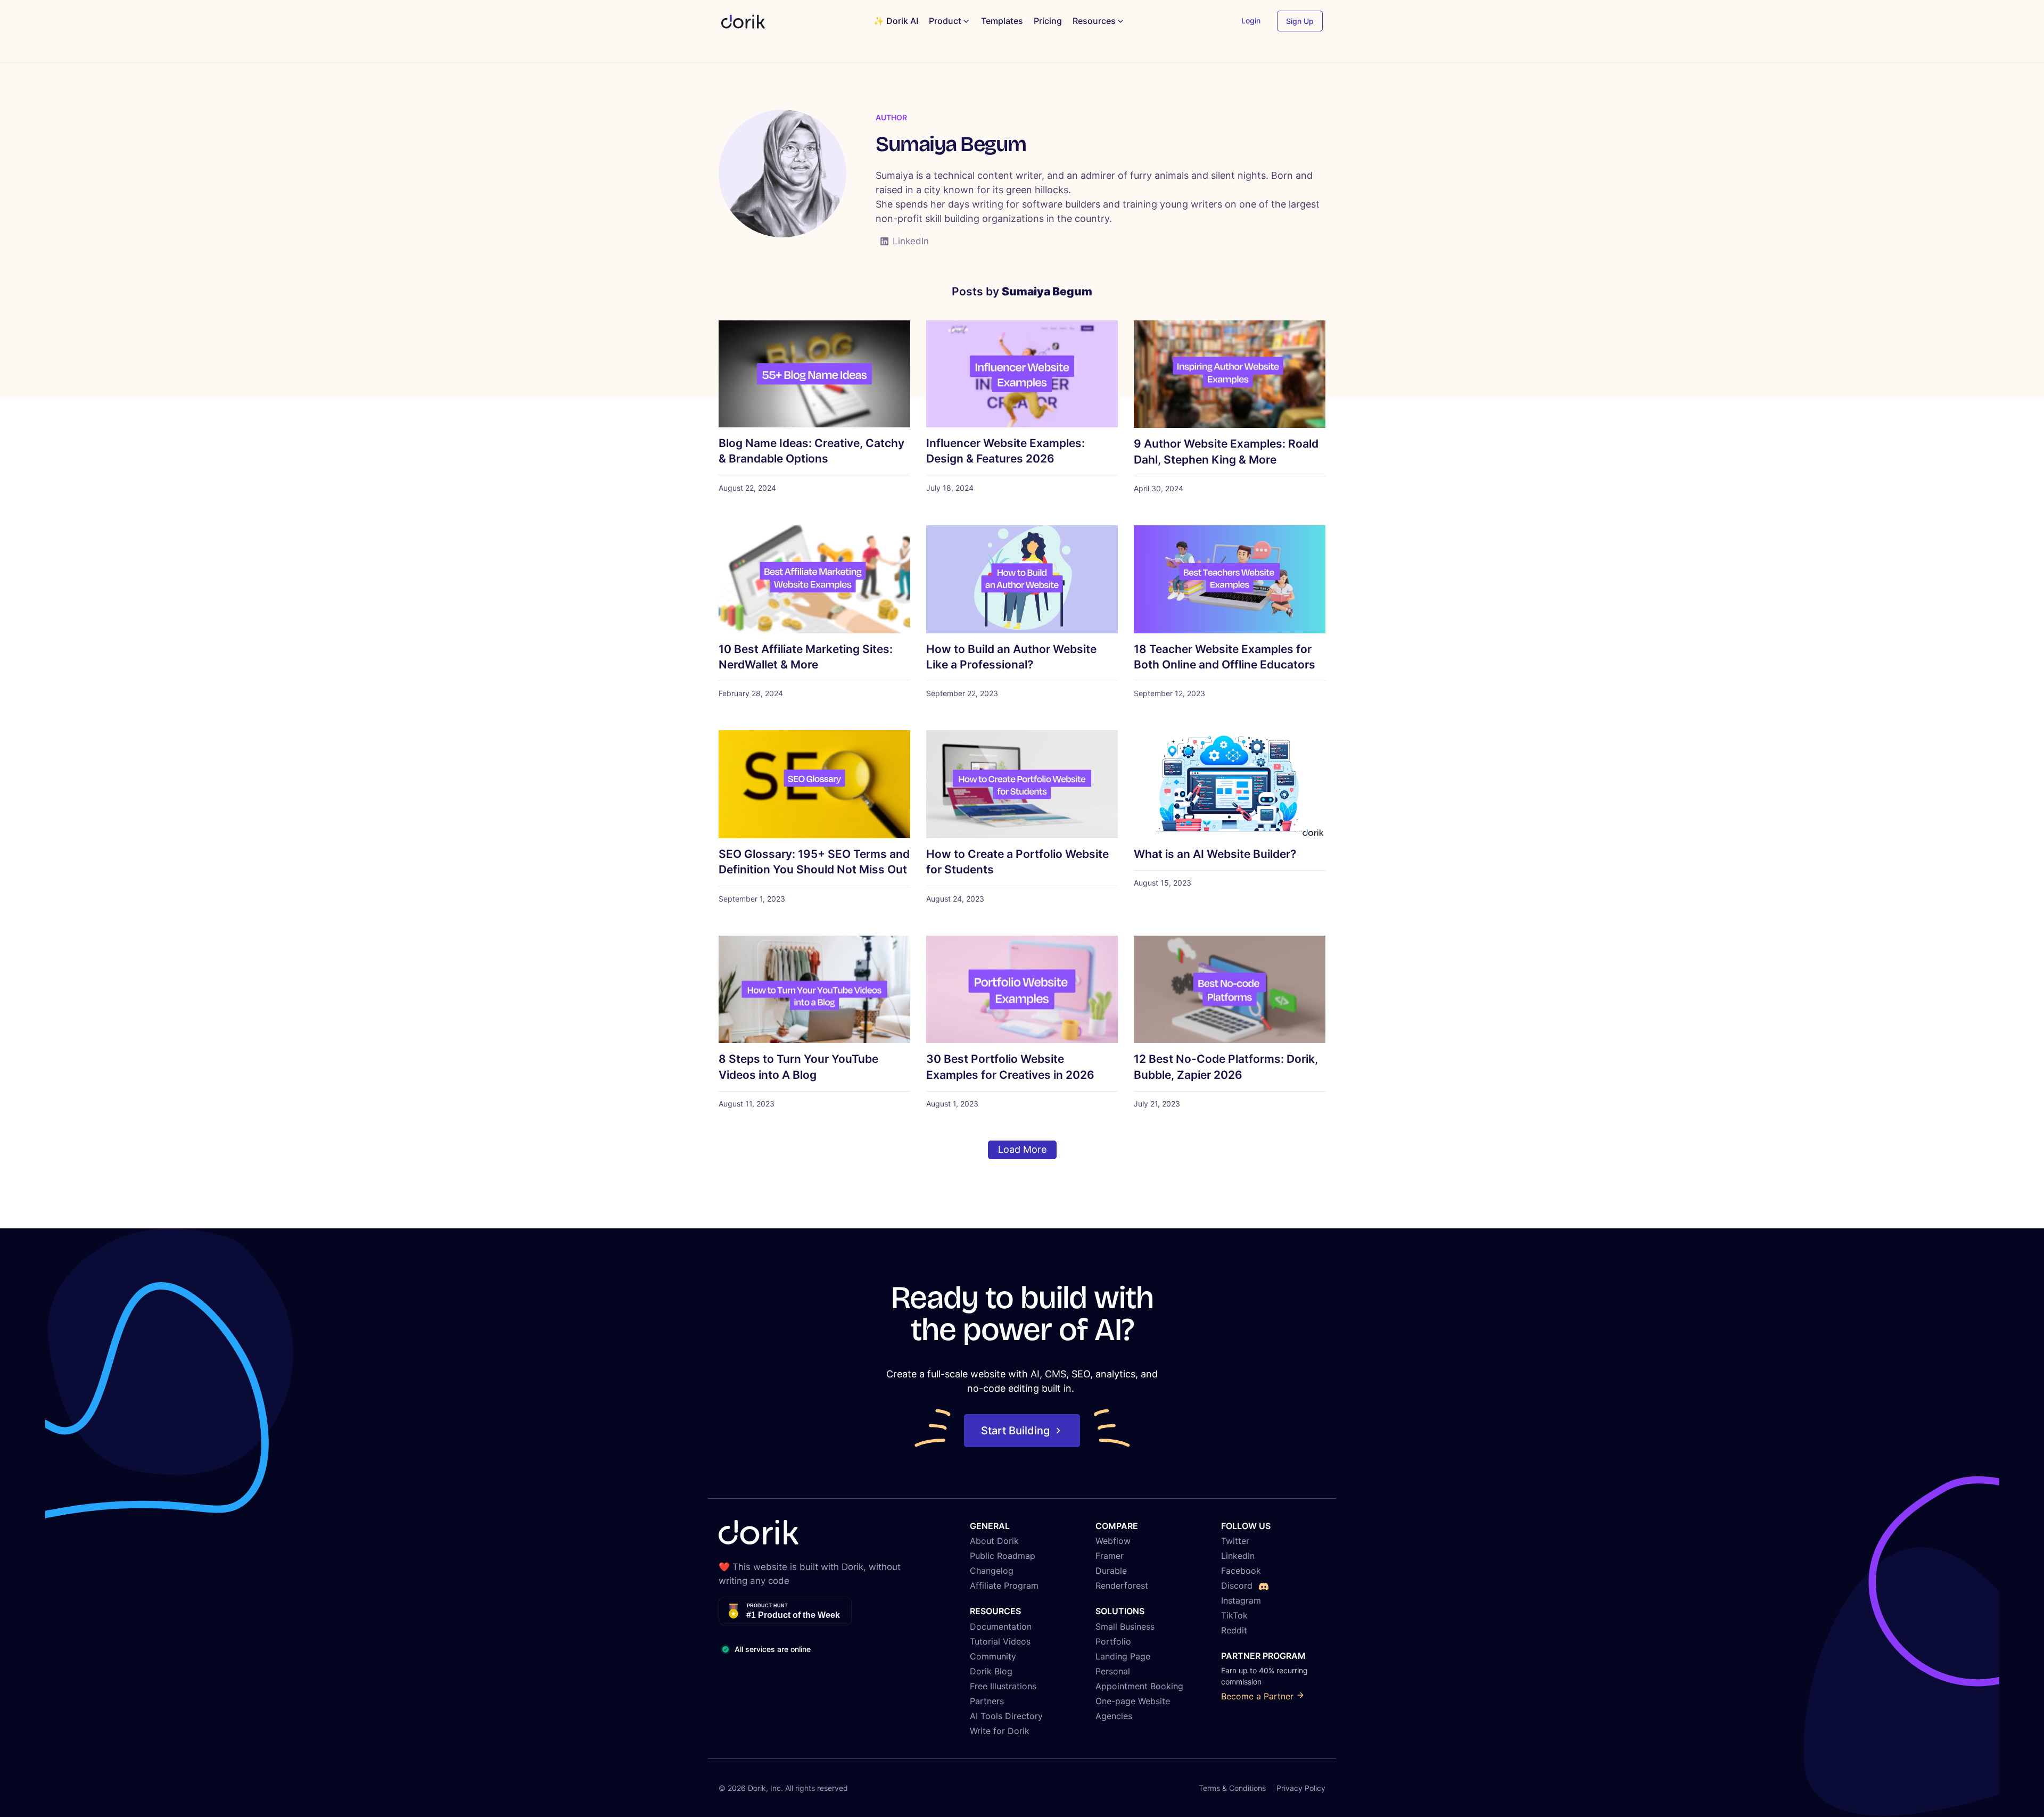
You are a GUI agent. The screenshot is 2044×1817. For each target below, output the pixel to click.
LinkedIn (911, 241)
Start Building (1015, 1431)
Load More (1022, 1149)
